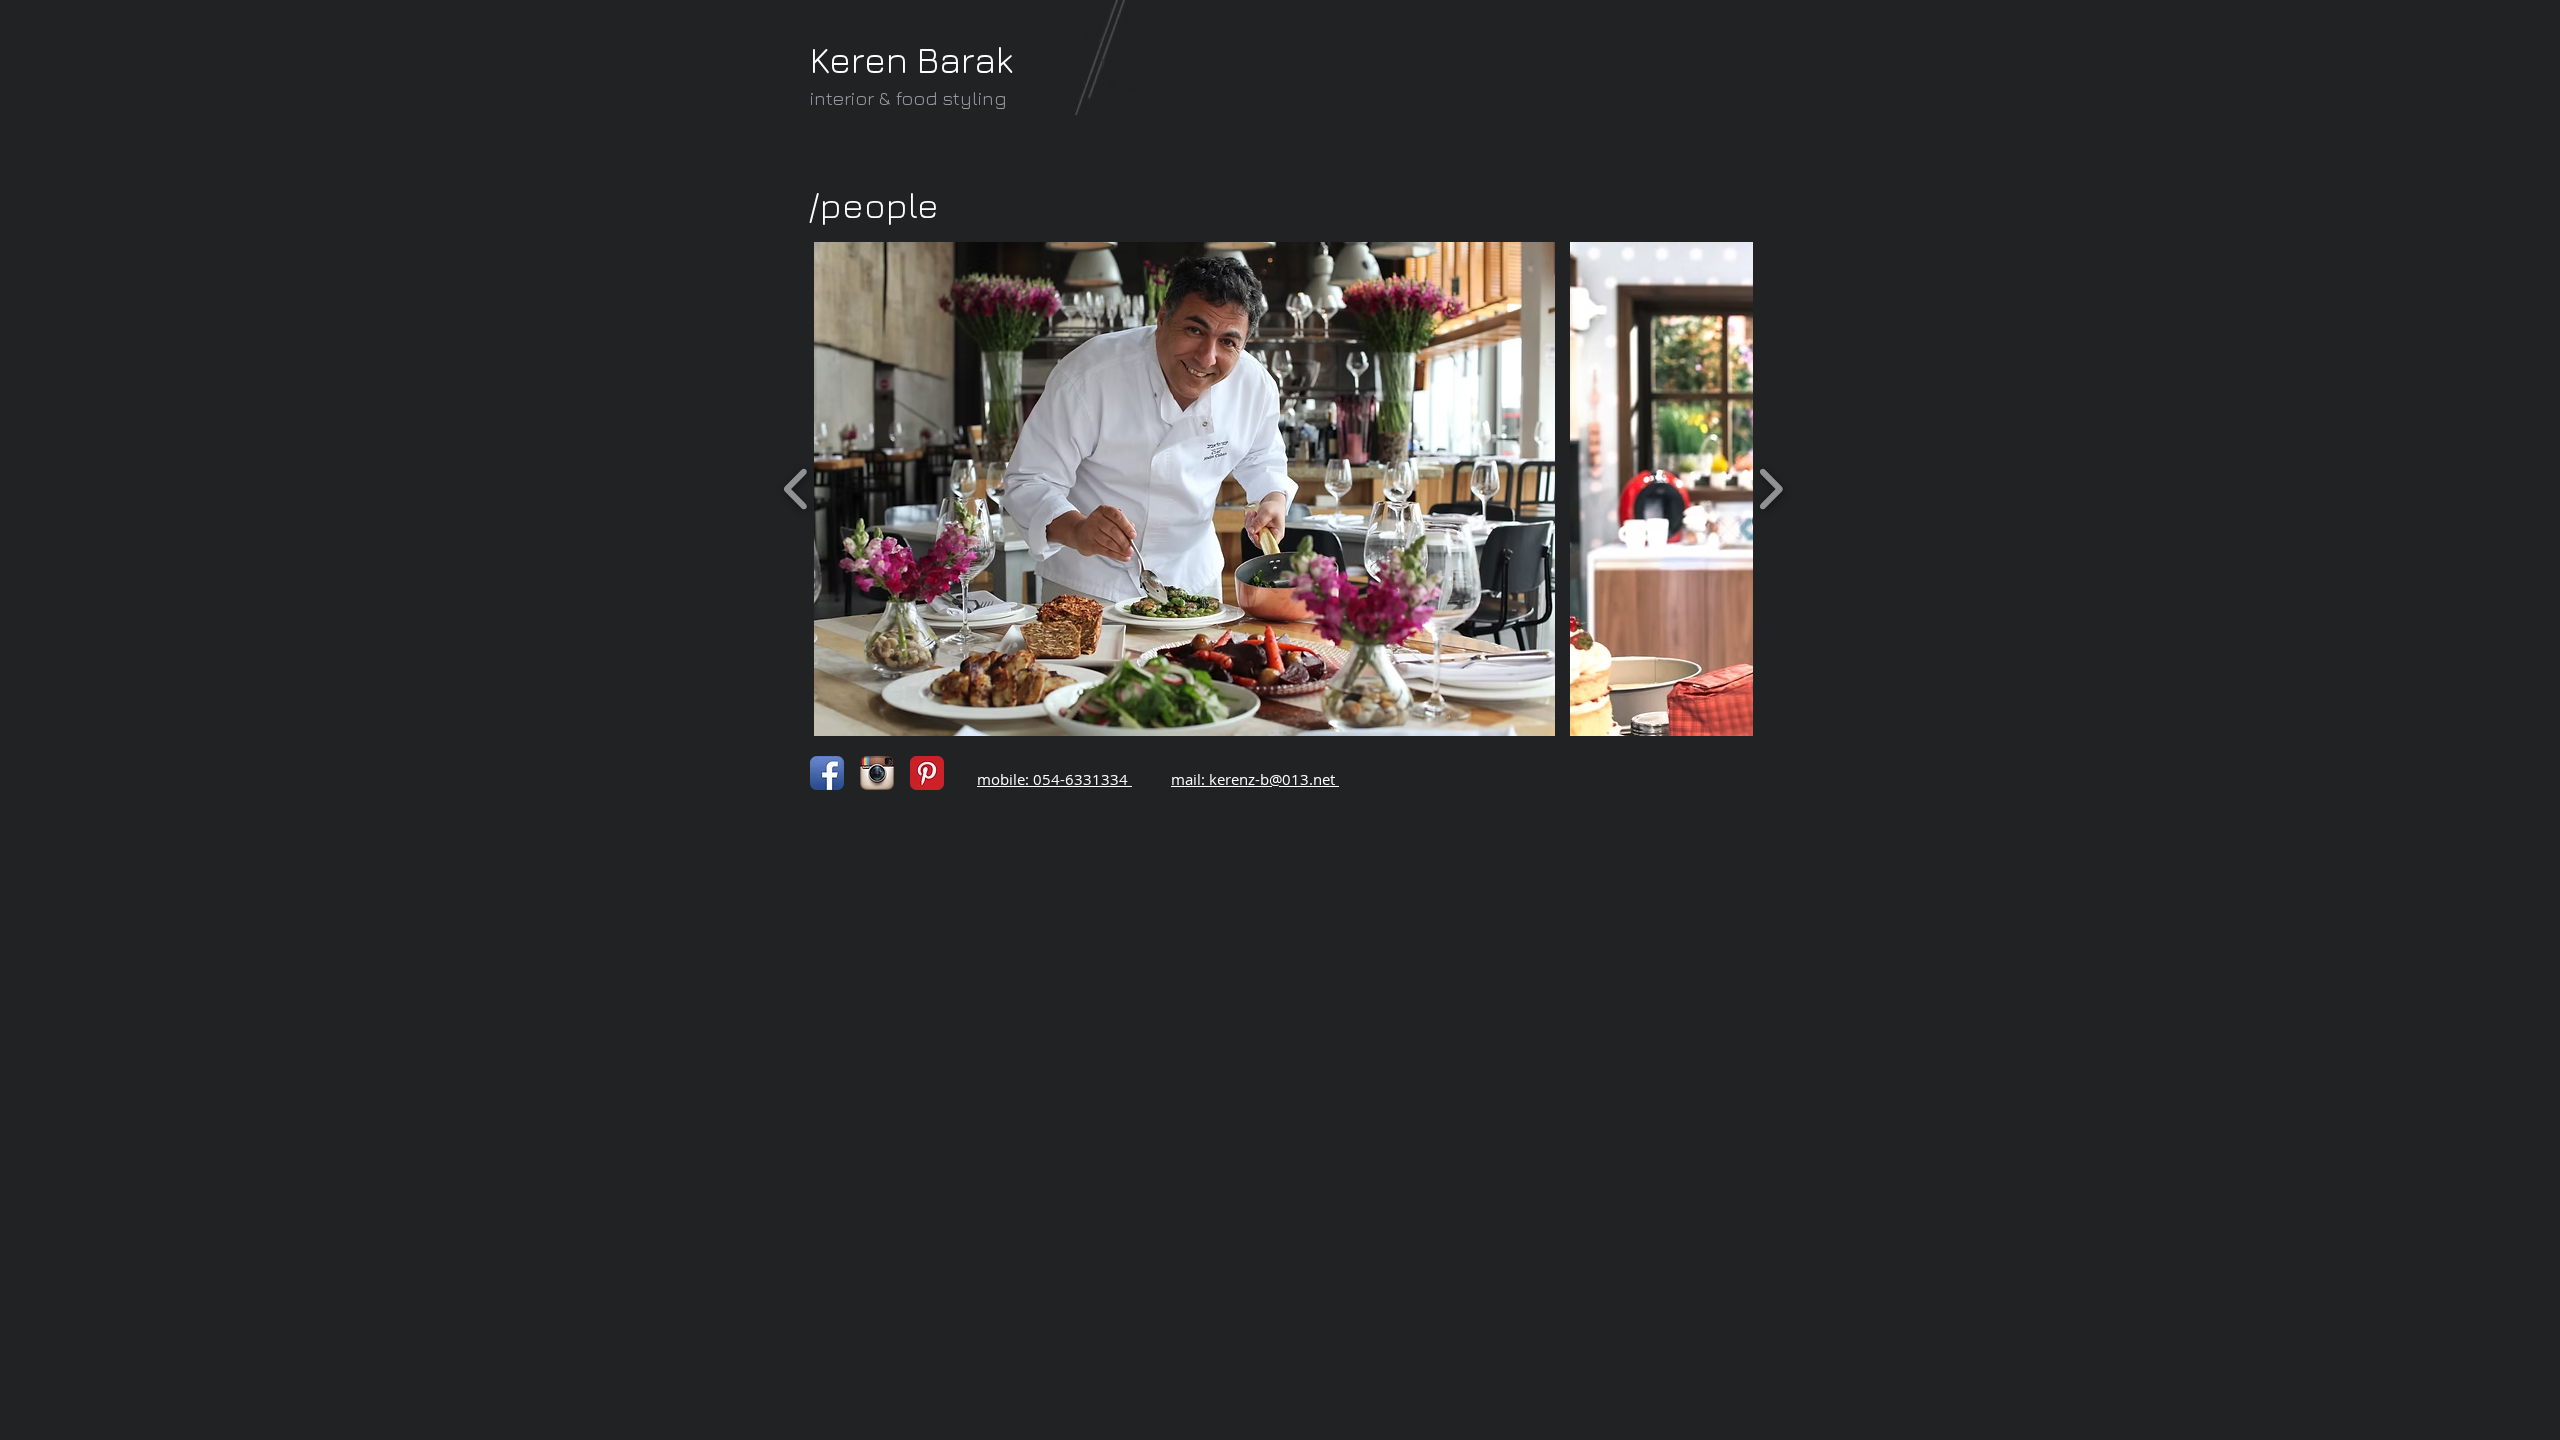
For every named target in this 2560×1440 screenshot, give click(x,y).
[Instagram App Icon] (877, 773)
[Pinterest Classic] (927, 773)
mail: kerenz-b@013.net (1253, 779)
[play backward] (796, 488)
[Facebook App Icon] (827, 773)
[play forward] (1770, 488)
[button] (1184, 489)
